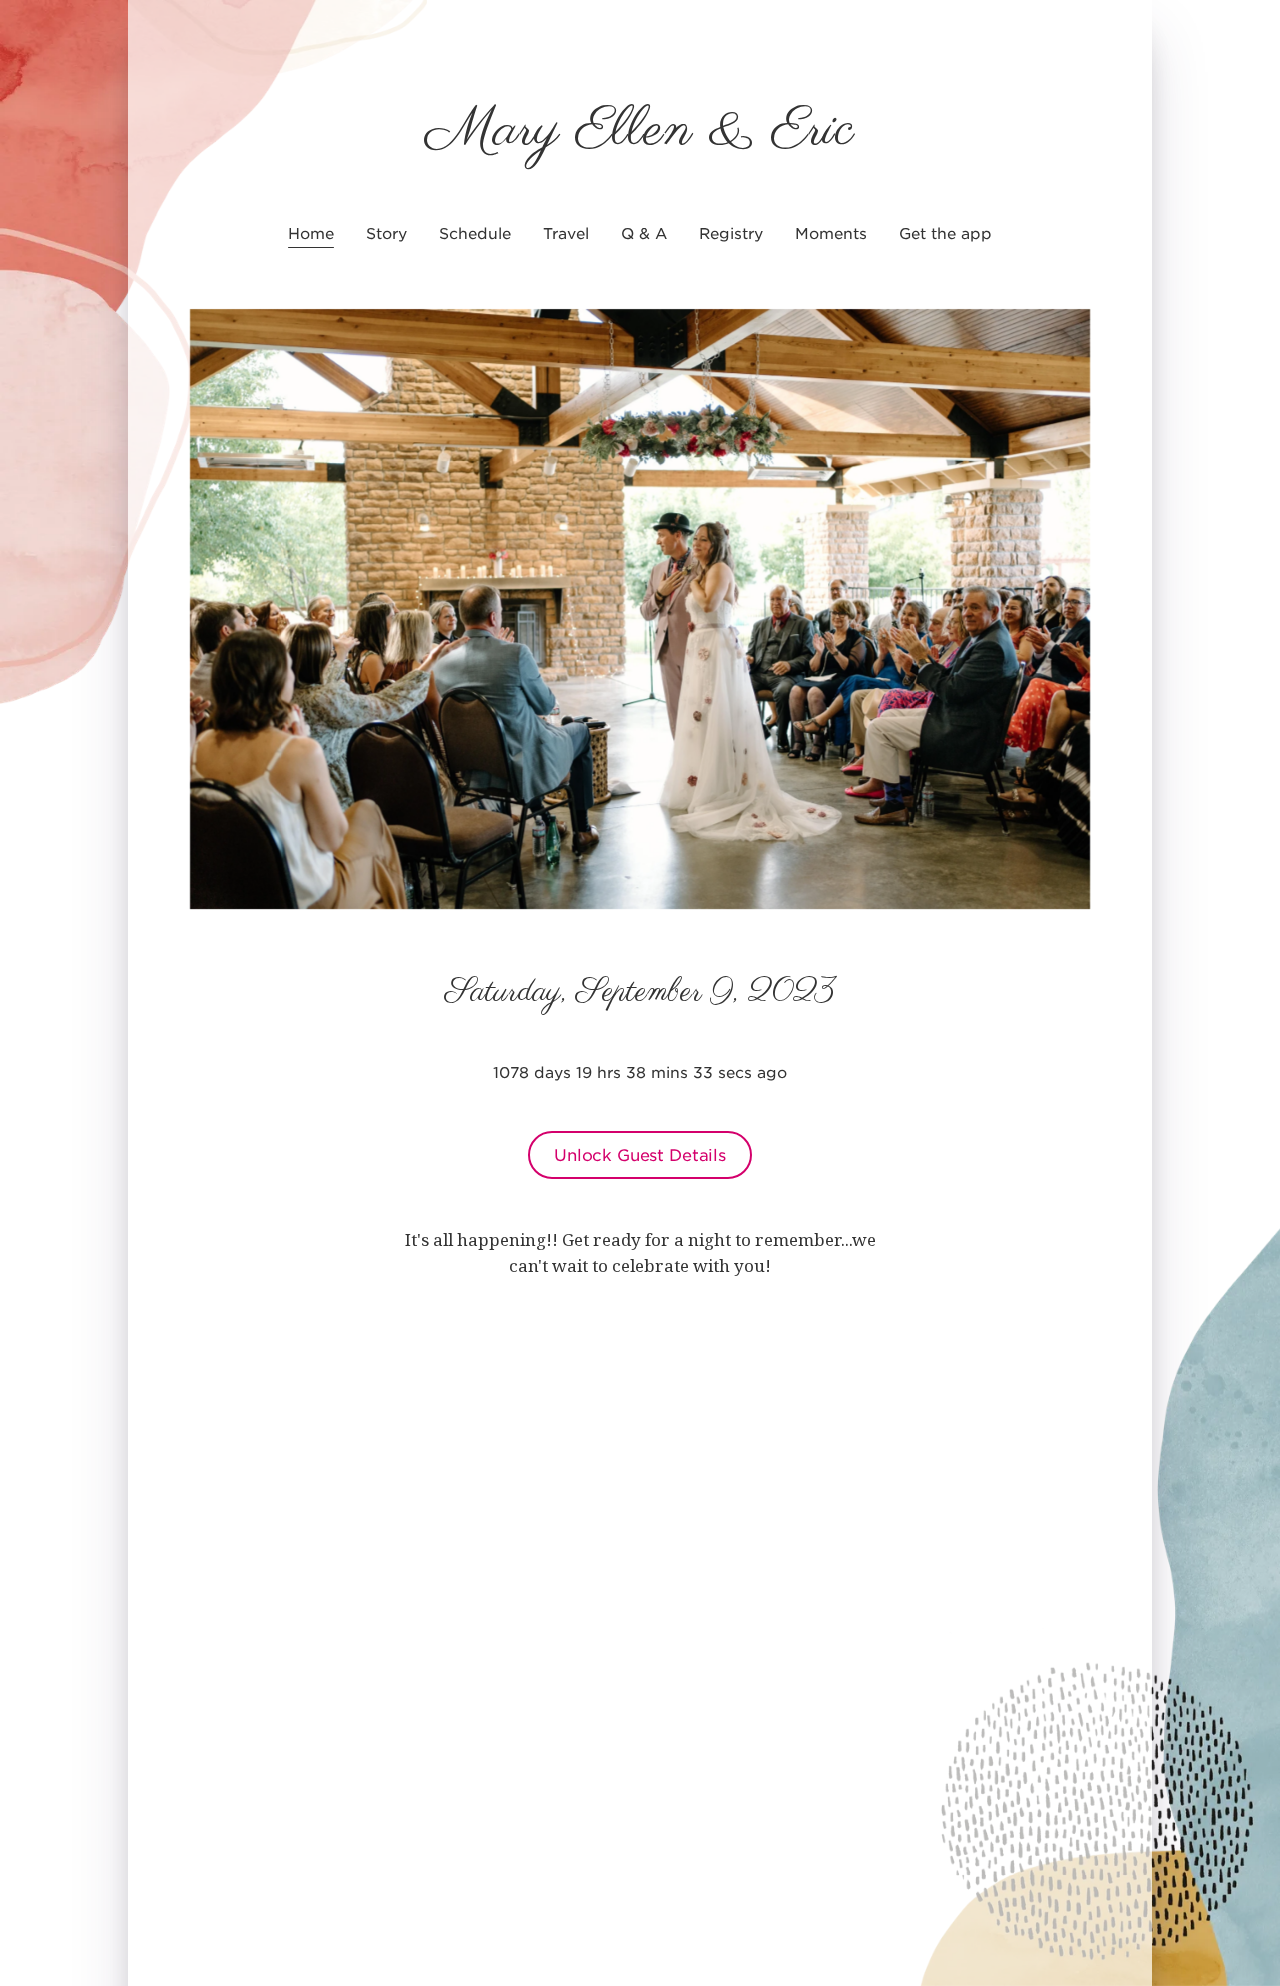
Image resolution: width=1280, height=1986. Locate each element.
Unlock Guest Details (640, 1154)
